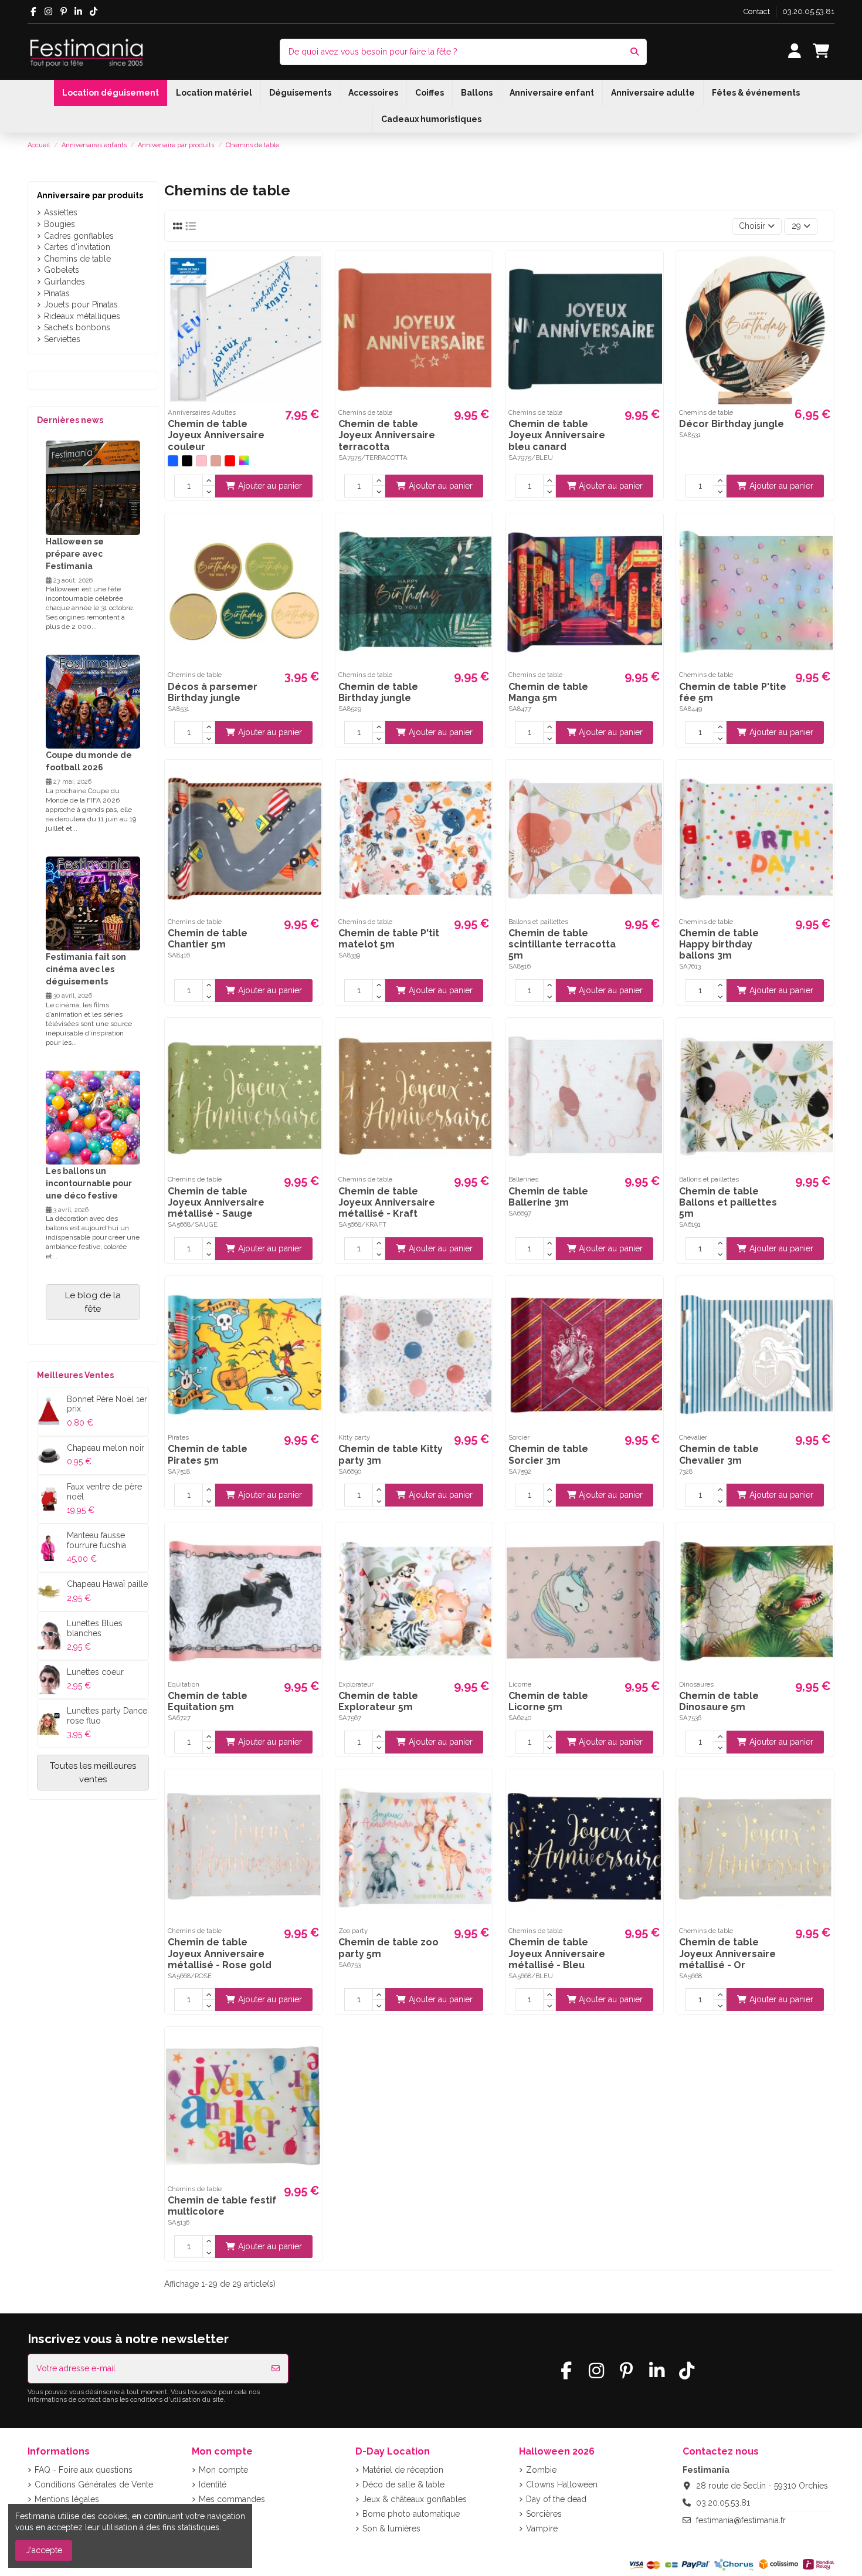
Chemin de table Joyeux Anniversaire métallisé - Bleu (557, 1953)
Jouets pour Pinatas (81, 304)
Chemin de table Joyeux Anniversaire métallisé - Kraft (387, 1202)
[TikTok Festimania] (94, 12)
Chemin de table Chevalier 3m (719, 1454)
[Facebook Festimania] (33, 12)
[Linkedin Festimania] (79, 12)
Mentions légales (67, 2499)
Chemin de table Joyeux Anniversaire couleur (216, 435)
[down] (209, 492)
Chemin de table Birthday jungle (378, 692)
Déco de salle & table (403, 2484)
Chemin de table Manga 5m (548, 692)
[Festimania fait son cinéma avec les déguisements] (93, 903)
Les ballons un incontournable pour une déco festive (89, 1183)
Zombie (541, 2470)
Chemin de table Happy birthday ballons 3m (719, 944)
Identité (213, 2484)
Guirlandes (65, 282)
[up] (209, 480)
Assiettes (61, 212)
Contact (758, 11)
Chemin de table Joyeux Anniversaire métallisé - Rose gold (220, 1953)
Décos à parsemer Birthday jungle (213, 692)
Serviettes (62, 339)
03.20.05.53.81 (808, 11)
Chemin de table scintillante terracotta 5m (562, 944)
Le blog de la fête (93, 1302)
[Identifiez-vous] (794, 52)
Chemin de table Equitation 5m (208, 1701)
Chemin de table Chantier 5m (208, 939)
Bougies (60, 224)
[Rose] (201, 461)
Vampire (542, 2528)
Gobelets (62, 270)
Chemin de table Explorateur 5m (378, 1701)
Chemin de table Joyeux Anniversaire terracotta (387, 435)
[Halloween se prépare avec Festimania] (93, 487)
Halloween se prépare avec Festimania (75, 554)
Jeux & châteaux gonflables (415, 2499)
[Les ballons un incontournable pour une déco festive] (93, 1116)
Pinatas (57, 293)
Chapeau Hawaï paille (107, 1584)
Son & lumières (391, 2528)
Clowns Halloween (562, 2484)
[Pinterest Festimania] (64, 12)
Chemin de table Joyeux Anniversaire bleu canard (557, 435)
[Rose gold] (216, 461)
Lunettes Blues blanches (95, 1628)
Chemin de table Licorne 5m (548, 1701)
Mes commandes (232, 2499)
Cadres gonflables (79, 236)
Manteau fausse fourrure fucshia (96, 1540)
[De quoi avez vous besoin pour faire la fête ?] (634, 52)
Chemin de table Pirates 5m (208, 1454)
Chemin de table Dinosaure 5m (719, 1701)
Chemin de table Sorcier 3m (548, 1454)
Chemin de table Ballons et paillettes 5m (728, 1202)
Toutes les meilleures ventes (93, 1773)
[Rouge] (230, 461)
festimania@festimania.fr (741, 2520)
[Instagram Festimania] (48, 12)
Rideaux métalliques (82, 316)
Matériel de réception (403, 2470)
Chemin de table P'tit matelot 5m (389, 939)
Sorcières (544, 2514)
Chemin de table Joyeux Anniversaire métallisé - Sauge (216, 1202)
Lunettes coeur (95, 1672)
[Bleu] (173, 461)
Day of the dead (556, 2499)
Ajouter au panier (270, 486)
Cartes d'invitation (77, 247)
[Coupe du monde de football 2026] (93, 701)
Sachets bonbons (77, 327)
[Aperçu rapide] (312, 269)
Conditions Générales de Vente (94, 2484)
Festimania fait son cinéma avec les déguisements (86, 969)
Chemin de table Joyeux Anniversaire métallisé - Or (727, 1953)
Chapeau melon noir (106, 1448)
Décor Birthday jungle (732, 424)
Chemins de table (77, 259)
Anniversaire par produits (90, 195)
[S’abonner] (276, 2369)
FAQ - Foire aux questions (84, 2470)
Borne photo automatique (411, 2514)
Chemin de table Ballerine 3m (548, 1197)
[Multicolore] (244, 461)
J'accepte (44, 2550)
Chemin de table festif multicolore (222, 2206)
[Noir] (187, 461)
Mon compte (223, 2470)
